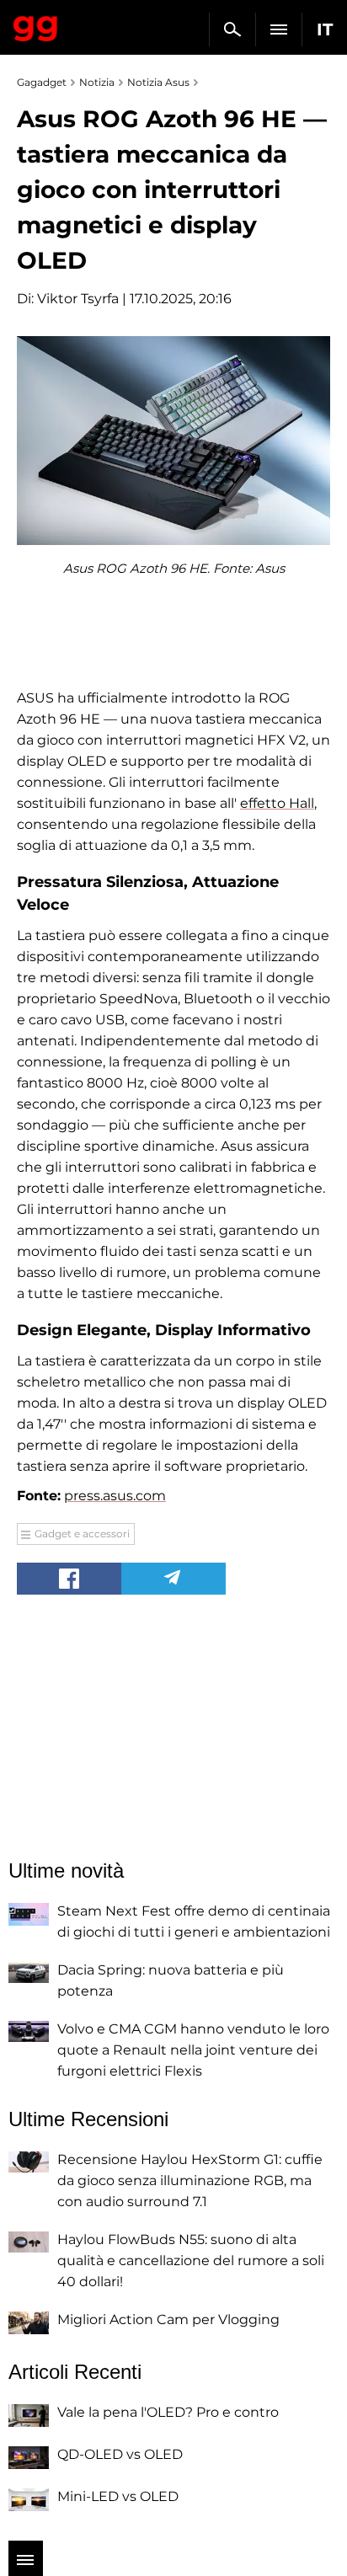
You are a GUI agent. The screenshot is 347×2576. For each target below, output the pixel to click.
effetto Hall (277, 803)
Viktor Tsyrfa (78, 299)
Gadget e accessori (82, 1534)
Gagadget (36, 25)
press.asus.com (115, 1496)
